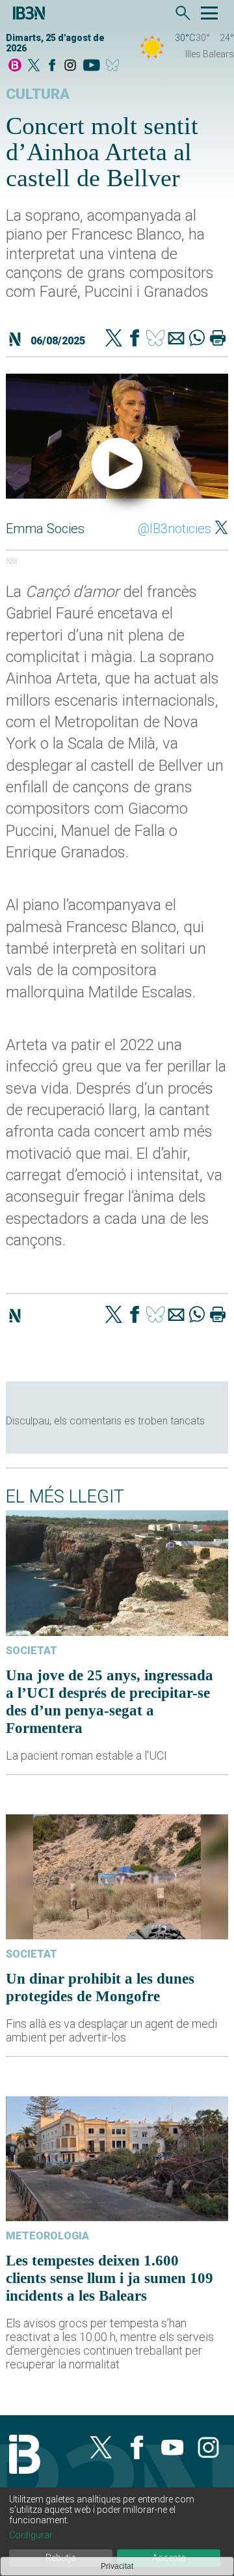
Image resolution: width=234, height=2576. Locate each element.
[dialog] (117, 2532)
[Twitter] (114, 339)
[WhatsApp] (197, 339)
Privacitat (117, 2566)
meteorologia (47, 2236)
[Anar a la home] (15, 66)
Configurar (31, 2535)
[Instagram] (70, 66)
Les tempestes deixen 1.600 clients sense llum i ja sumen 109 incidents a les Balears (110, 2278)
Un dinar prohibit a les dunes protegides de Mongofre (100, 1987)
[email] (176, 339)
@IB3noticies (175, 529)
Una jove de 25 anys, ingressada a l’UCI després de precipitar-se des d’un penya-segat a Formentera (110, 1701)
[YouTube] (91, 66)
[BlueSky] (115, 66)
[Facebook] (52, 66)
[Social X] (34, 66)
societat (32, 1651)
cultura (38, 94)
